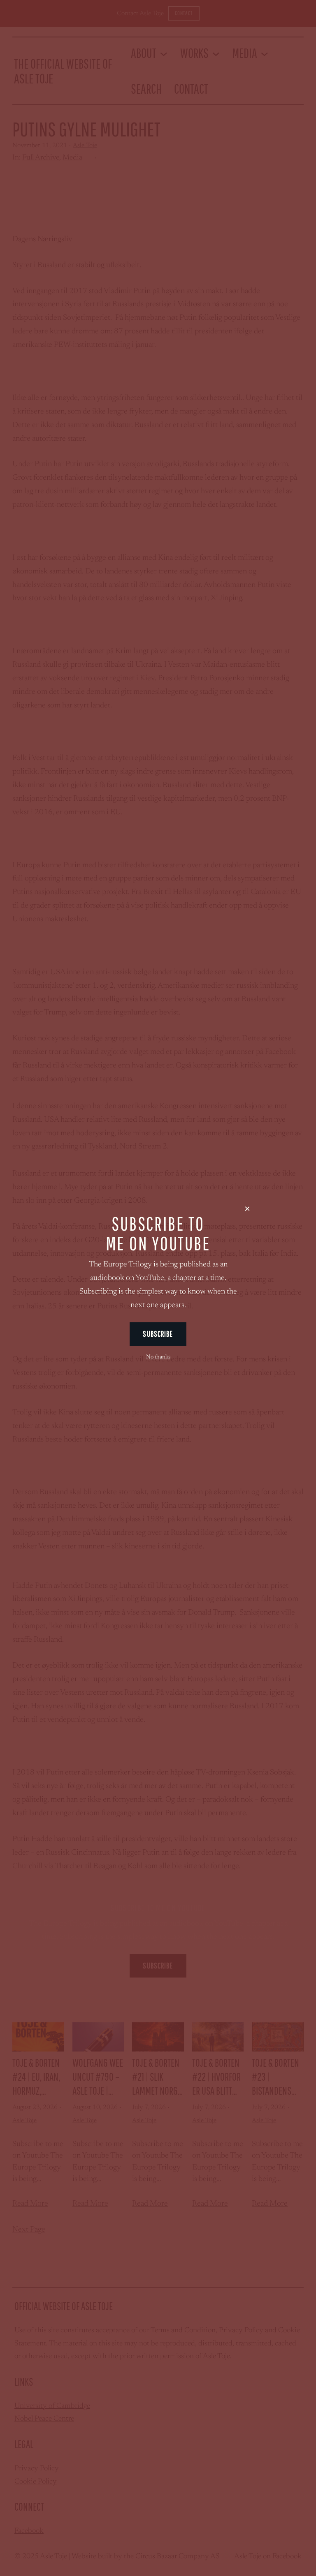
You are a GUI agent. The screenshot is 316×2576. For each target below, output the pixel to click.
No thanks (158, 1357)
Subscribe (158, 1334)
